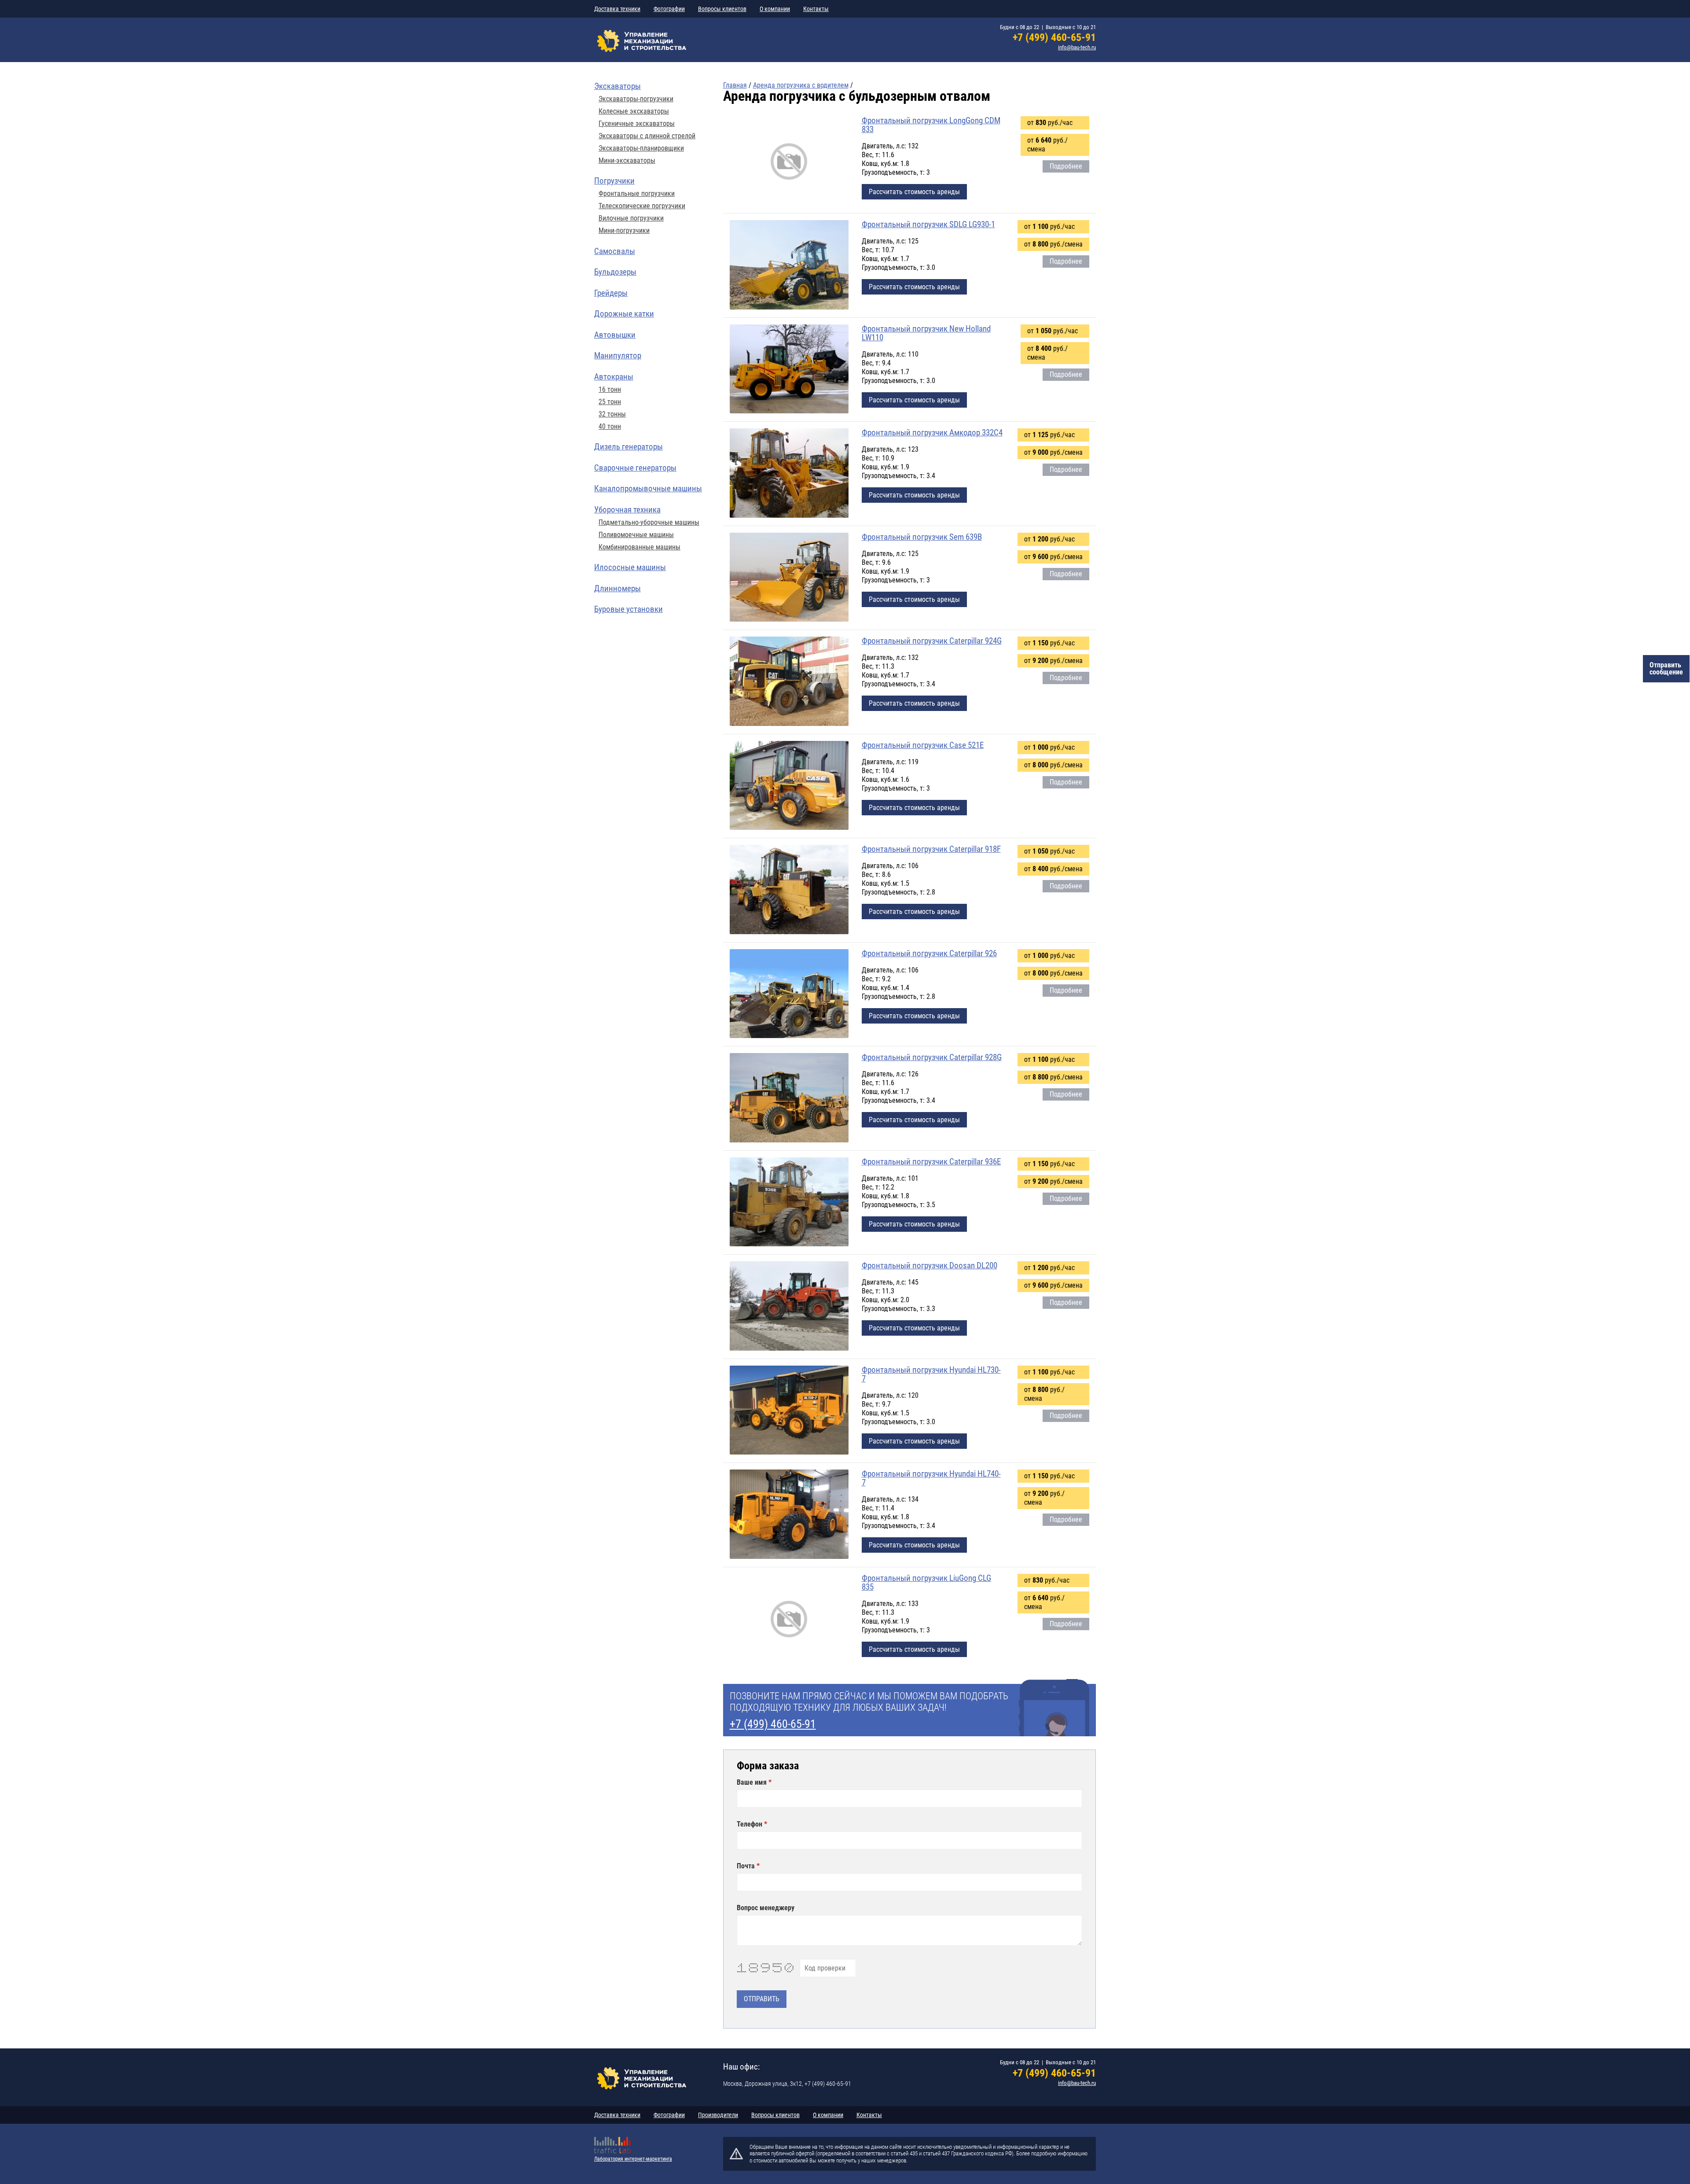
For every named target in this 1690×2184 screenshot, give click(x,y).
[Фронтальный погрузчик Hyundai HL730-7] (789, 1411)
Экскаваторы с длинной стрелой (647, 136)
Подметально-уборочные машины (649, 523)
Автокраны (614, 377)
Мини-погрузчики (624, 231)
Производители (718, 2115)
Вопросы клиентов (722, 9)
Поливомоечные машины (636, 535)
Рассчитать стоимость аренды (914, 192)
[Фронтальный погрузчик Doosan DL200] (789, 1307)
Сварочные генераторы (635, 468)
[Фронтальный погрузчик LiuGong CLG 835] (789, 1619)
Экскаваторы (617, 86)
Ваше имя (753, 1783)
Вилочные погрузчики (631, 218)
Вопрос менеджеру (766, 1908)
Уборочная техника (627, 510)
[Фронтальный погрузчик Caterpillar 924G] (789, 682)
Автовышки (615, 335)
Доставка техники (617, 9)
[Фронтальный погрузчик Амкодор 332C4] (789, 474)
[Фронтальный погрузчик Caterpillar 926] (789, 994)
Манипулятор (618, 355)
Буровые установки (628, 609)
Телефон (750, 1824)
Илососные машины (630, 567)
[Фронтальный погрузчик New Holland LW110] (789, 370)
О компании (775, 9)
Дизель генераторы (628, 447)
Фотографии (669, 9)
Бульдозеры (615, 272)
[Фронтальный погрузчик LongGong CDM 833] (789, 162)
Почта (747, 1866)
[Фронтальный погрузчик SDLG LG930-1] (789, 265)
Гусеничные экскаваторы (637, 124)
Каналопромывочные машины (648, 488)
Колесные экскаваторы (634, 111)
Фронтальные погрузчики (637, 194)
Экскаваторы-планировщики (641, 148)
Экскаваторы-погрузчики (636, 99)
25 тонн (610, 402)
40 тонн (610, 427)
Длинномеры (617, 588)
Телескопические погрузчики (642, 206)
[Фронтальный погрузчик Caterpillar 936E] (789, 1203)
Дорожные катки (624, 314)
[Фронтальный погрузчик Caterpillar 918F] (789, 890)
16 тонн (610, 390)
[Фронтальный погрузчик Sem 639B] (789, 578)
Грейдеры (611, 293)
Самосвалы (615, 251)
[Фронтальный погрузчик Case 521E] (789, 786)
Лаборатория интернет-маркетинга (633, 2159)
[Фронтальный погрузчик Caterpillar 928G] (789, 1098)
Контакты (816, 9)
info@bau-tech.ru (1077, 47)
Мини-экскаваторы (627, 161)
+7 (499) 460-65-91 (1054, 37)
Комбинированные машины (639, 547)
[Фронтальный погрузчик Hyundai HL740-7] (789, 1515)
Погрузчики (614, 181)
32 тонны (612, 414)
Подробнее (1066, 166)
